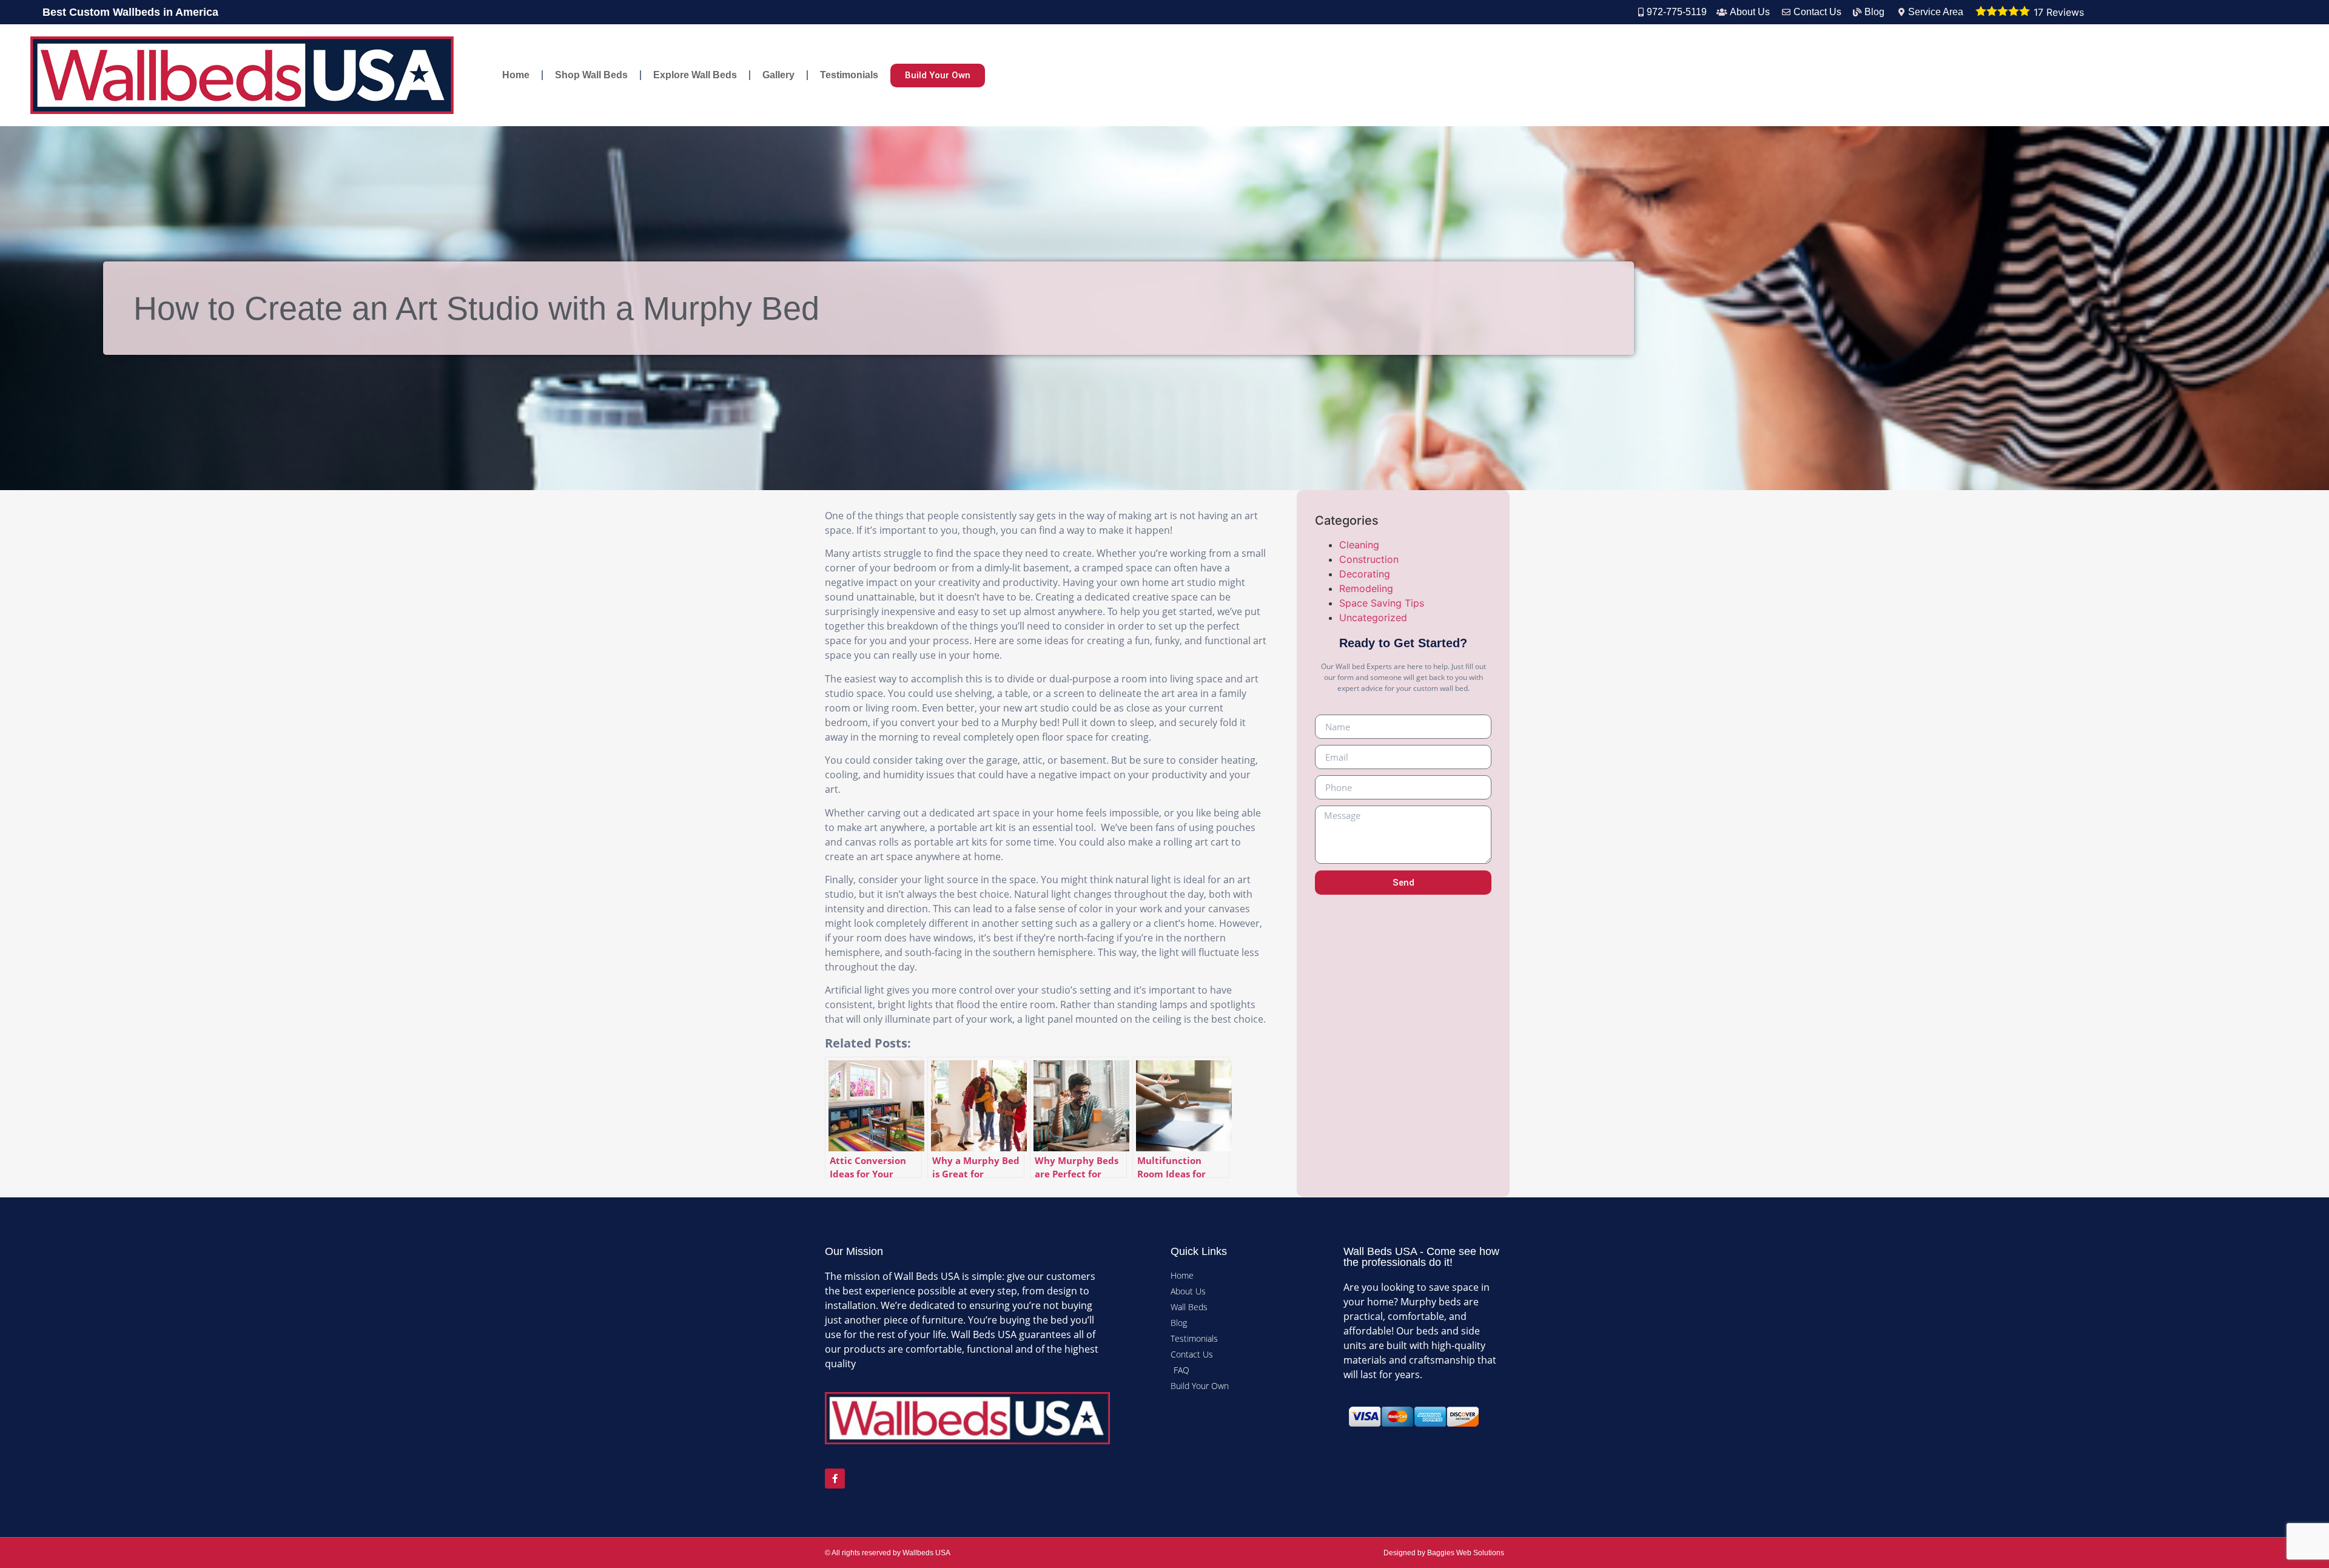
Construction (1369, 559)
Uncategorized (1373, 617)
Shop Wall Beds (591, 75)
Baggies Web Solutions (1466, 1553)
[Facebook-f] (835, 1479)
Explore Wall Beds (695, 75)
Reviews (2059, 12)
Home (516, 75)
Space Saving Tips (1382, 603)
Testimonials (849, 75)
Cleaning (1359, 545)
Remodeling (1366, 588)
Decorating (1365, 574)
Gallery (778, 75)
